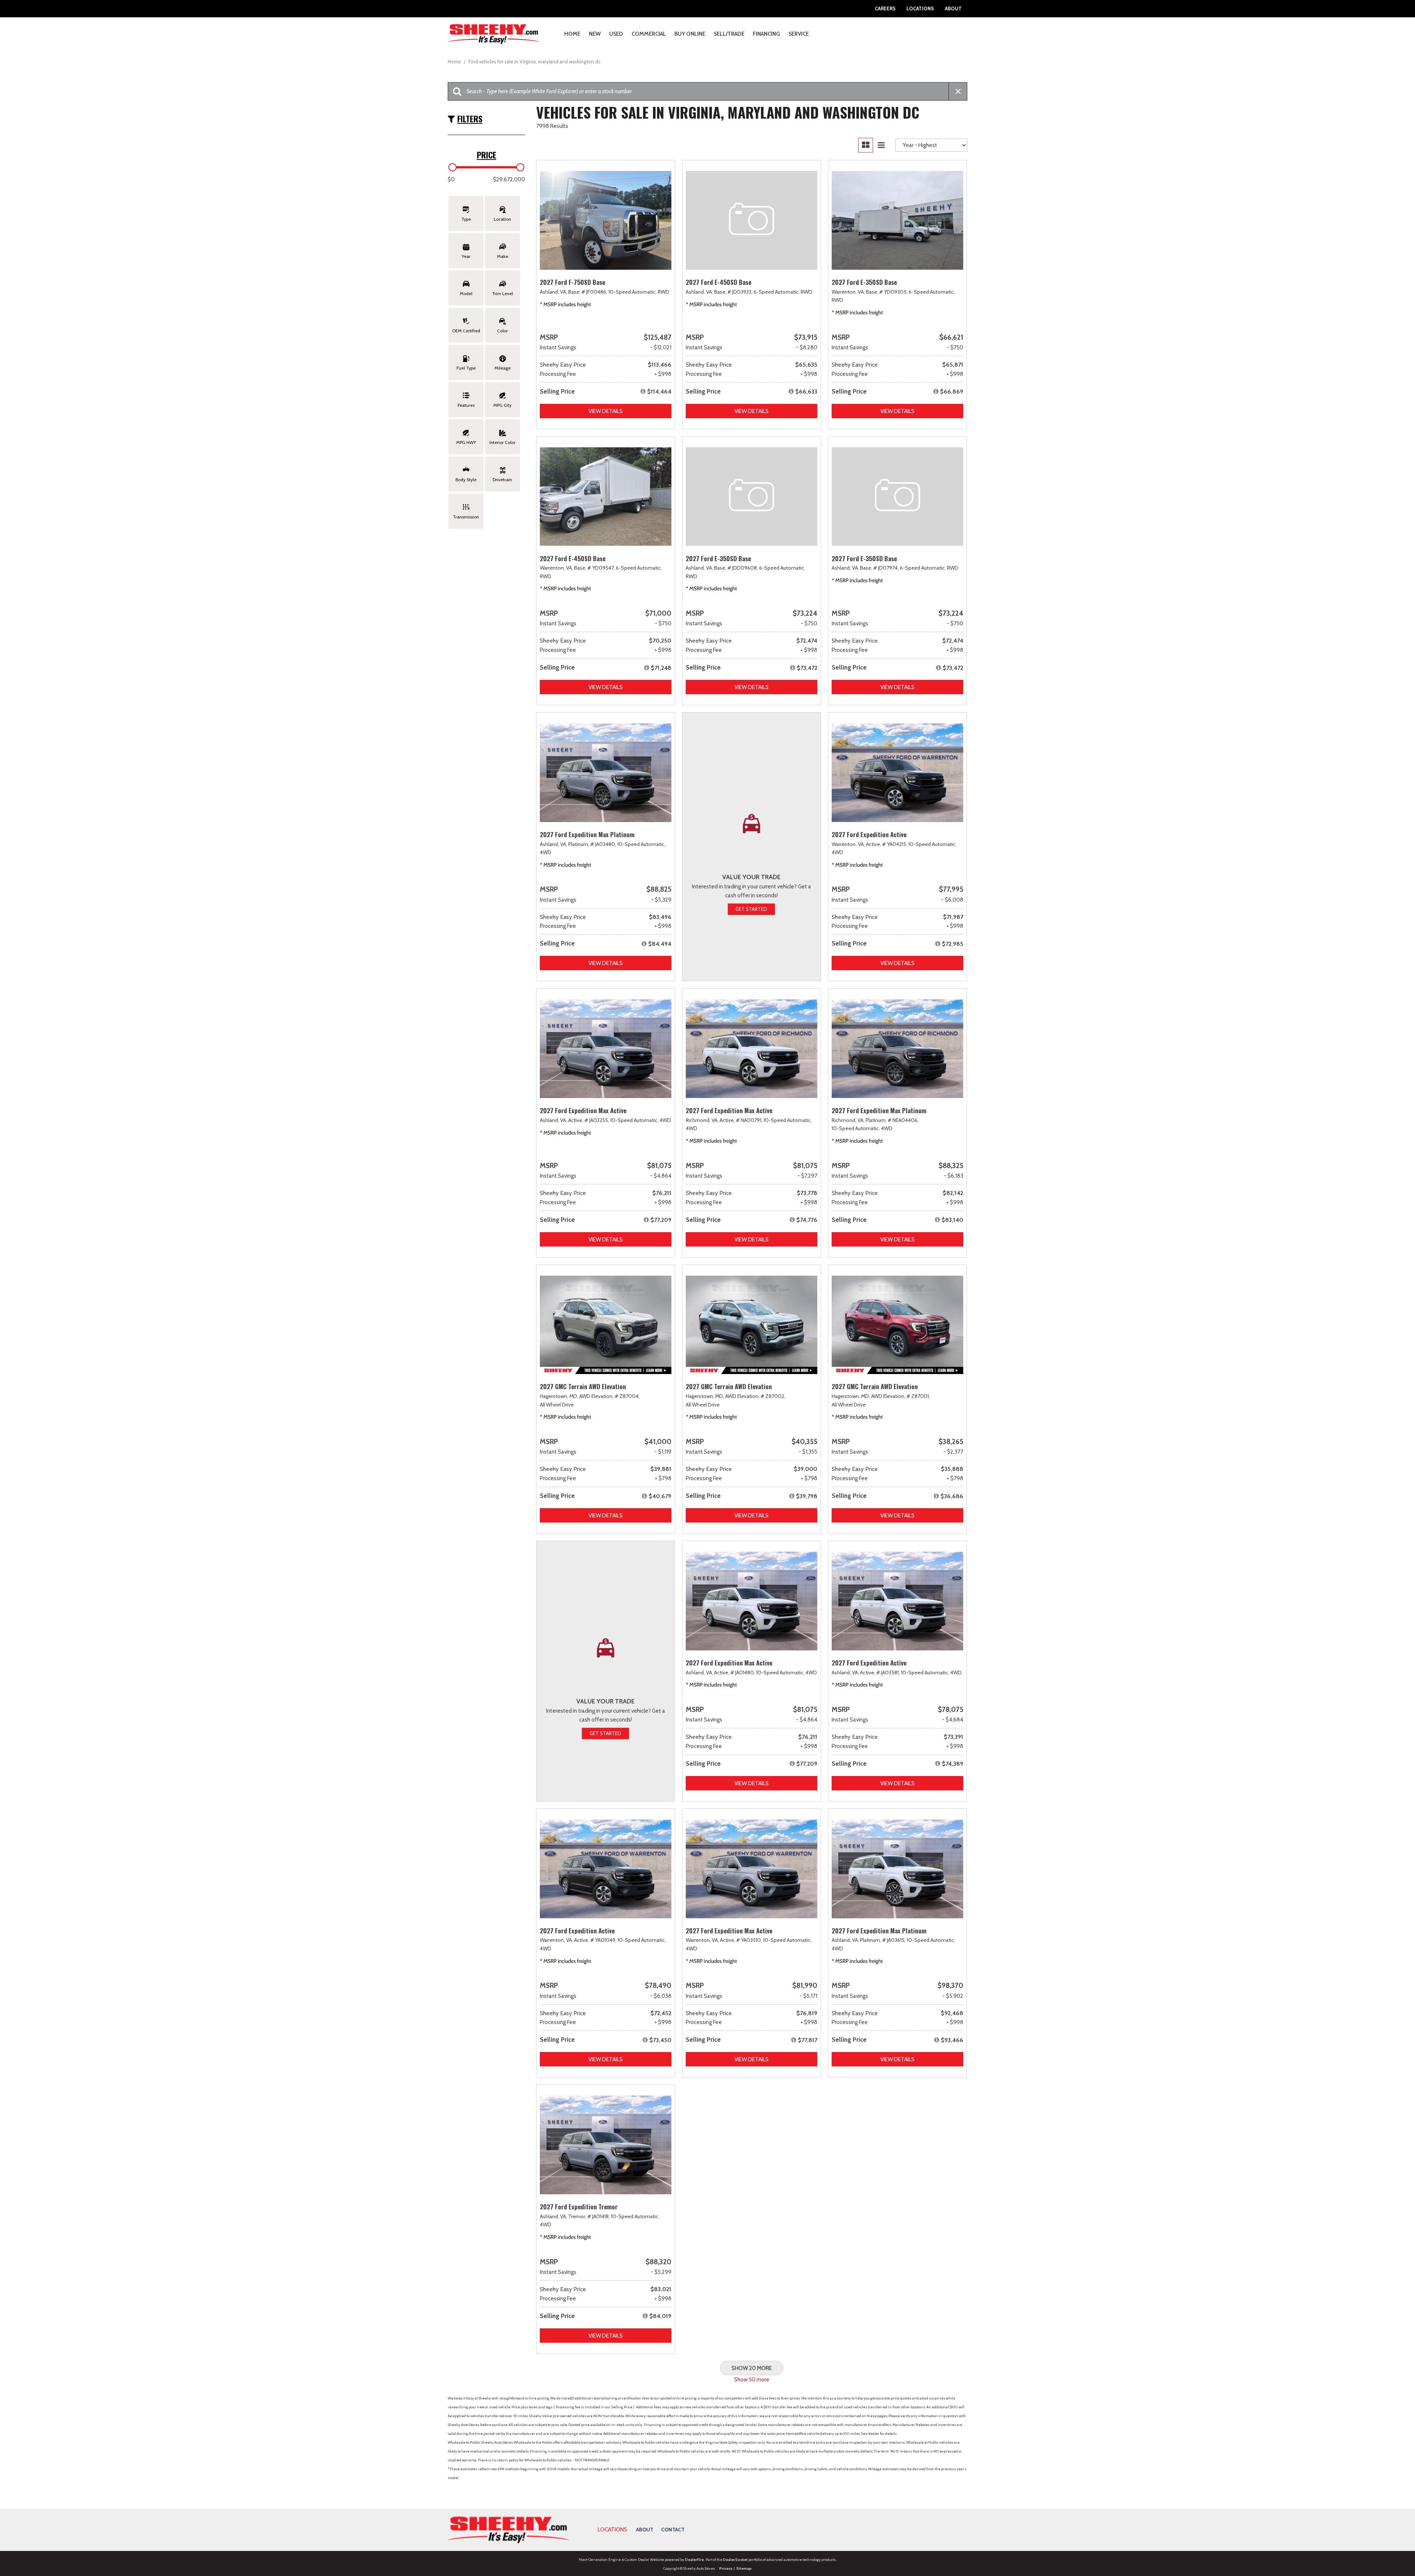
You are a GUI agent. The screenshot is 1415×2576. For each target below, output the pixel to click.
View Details (606, 411)
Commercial (649, 34)
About (953, 8)
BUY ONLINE (690, 34)
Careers (885, 8)
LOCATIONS (612, 2530)
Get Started (751, 909)
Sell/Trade (729, 34)
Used (616, 34)
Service (799, 34)
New (595, 34)
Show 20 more (752, 2368)
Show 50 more (752, 2380)
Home (572, 34)
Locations (920, 8)
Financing (766, 34)
